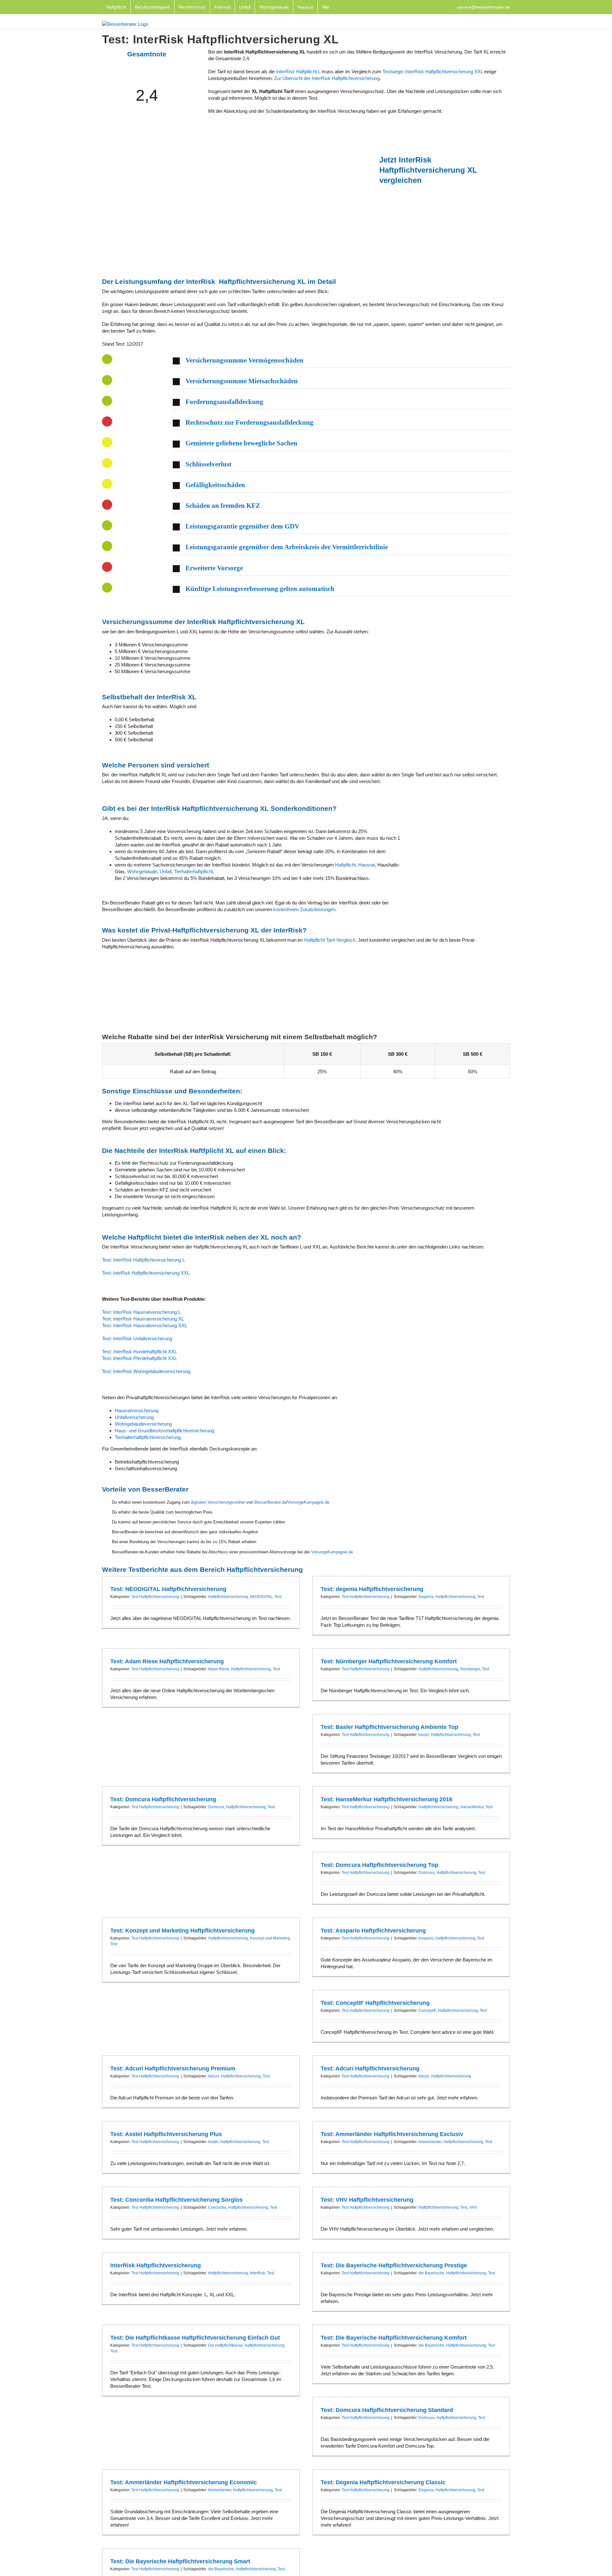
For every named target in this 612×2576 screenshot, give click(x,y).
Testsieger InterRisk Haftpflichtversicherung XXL (433, 72)
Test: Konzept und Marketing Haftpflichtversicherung (182, 1931)
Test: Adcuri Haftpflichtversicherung (370, 2069)
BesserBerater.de (270, 1502)
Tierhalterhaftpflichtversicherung (148, 1437)
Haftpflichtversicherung (228, 1597)
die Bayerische (431, 2273)
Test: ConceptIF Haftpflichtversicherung (375, 2003)
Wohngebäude (142, 871)
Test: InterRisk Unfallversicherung (137, 1338)
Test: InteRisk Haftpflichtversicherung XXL (146, 1273)
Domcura (216, 1807)
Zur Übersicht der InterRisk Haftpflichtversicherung (327, 78)
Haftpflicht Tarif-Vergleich (330, 940)
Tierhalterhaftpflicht (193, 871)
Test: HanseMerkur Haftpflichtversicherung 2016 (386, 1799)
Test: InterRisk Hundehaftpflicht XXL (139, 1352)
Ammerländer (430, 2142)
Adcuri (213, 2076)
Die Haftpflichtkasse (225, 2345)
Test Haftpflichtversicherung (155, 1597)
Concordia (217, 2207)
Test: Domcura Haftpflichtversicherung (163, 1799)
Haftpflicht (345, 865)
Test (278, 1597)
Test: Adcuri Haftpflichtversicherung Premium (173, 2069)
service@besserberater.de (483, 7)
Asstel (213, 2142)
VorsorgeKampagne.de (308, 1502)
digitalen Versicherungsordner (218, 1502)
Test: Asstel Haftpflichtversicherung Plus (166, 2134)
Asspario (426, 1938)
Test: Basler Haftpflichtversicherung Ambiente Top (390, 1727)
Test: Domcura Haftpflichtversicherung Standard (387, 2410)
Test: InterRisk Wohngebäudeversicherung (146, 1371)
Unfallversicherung (134, 1417)
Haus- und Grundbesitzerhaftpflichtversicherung (164, 1431)
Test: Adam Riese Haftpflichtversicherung (167, 1661)
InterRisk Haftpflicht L (298, 72)
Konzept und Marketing (270, 1938)
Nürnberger (470, 1669)
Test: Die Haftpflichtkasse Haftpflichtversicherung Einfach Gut (195, 2338)
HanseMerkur (472, 1807)
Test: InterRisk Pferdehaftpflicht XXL (139, 1358)
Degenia (426, 1597)
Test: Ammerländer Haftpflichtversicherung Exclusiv (392, 2134)
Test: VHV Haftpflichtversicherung (367, 2200)
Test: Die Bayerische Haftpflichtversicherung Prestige (394, 2265)
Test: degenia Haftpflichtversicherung (372, 1589)
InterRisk (258, 2273)
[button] (341, 361)
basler (424, 1735)
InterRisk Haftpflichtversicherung (156, 2265)
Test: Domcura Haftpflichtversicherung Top (379, 1865)
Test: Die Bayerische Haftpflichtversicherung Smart (180, 2561)
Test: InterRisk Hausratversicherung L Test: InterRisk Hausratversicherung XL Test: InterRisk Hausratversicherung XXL (145, 1319)
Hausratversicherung (137, 1410)
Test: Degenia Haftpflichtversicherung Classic (383, 2482)
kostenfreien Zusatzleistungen (304, 909)
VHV (473, 2207)
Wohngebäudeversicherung (143, 1424)
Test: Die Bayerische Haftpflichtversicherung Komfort (394, 2338)
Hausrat (367, 865)
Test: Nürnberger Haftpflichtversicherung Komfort (389, 1661)
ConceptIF (427, 2011)
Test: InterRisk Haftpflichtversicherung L (143, 1260)
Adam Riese (219, 1669)
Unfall (166, 871)
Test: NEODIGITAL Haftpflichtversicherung (168, 1589)
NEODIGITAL (261, 1597)
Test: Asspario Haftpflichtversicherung (373, 1931)
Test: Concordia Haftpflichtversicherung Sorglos (176, 2200)
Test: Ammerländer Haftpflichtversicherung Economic (184, 2482)
